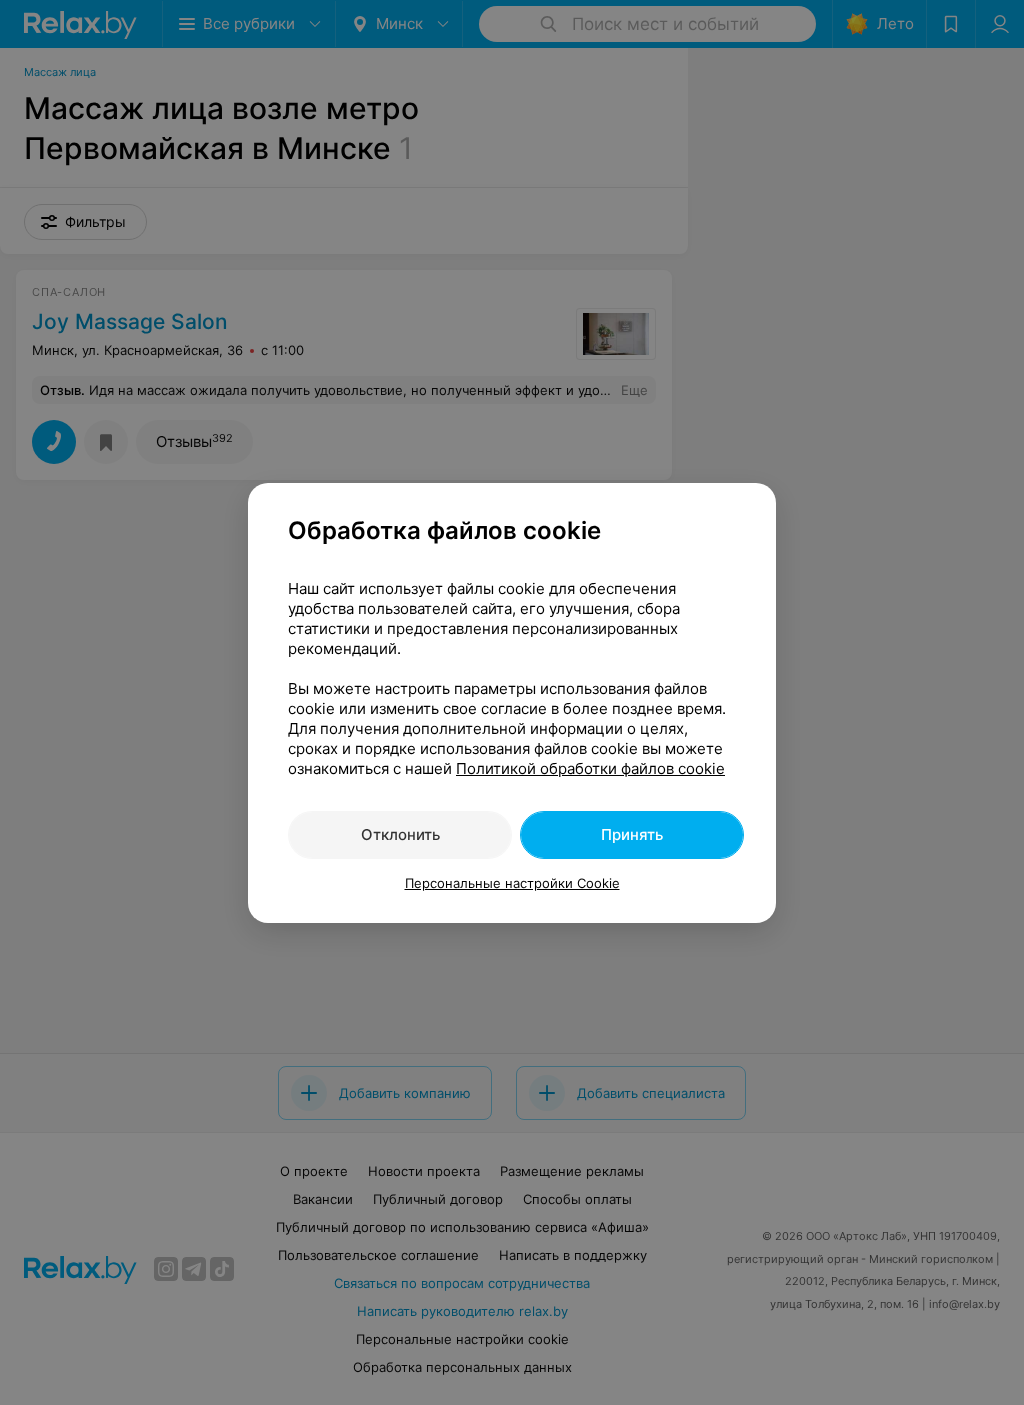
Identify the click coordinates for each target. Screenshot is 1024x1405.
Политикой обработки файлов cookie (590, 768)
